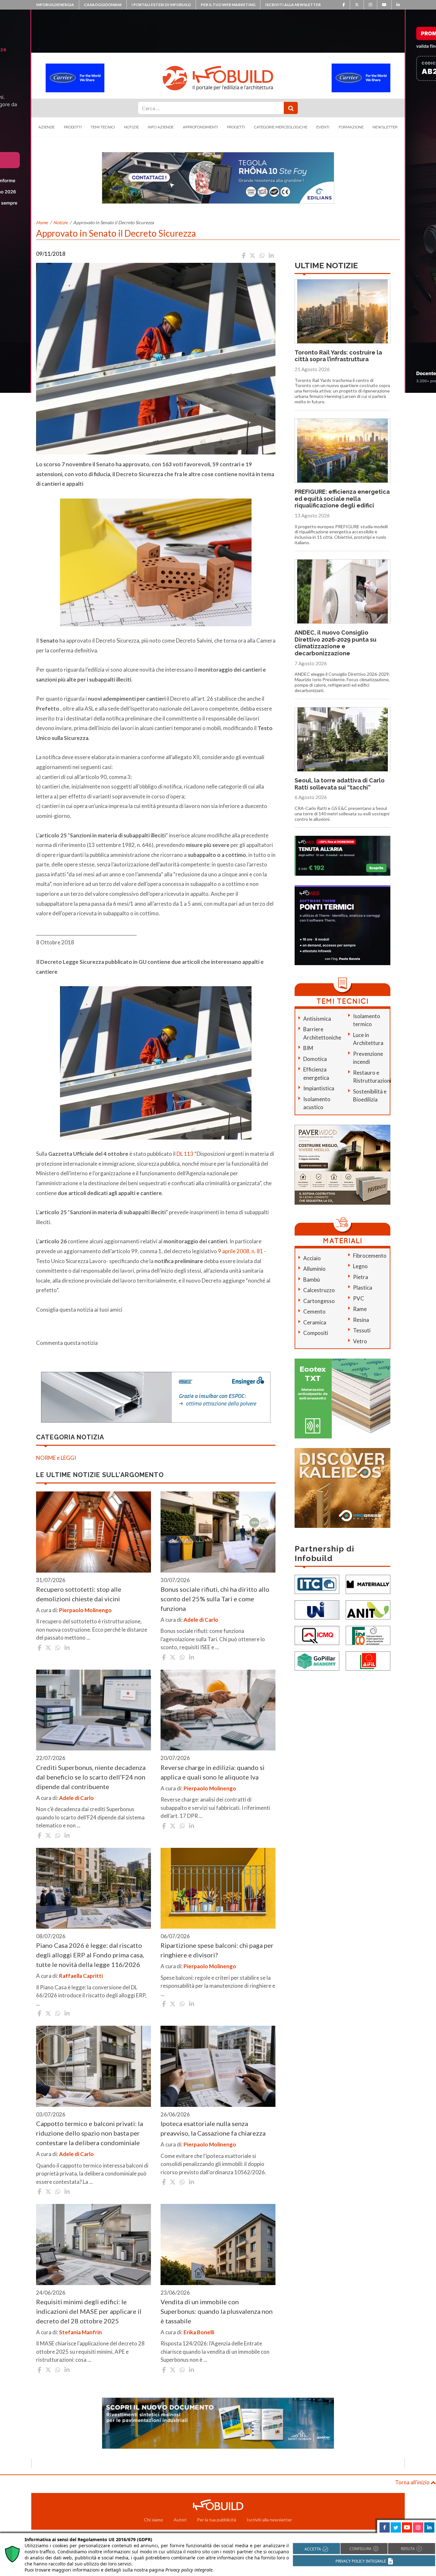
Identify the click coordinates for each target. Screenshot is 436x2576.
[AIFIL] (368, 1661)
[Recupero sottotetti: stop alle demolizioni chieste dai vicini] (94, 1532)
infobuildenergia (55, 5)
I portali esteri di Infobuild (161, 5)
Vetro (360, 1341)
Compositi (316, 1333)
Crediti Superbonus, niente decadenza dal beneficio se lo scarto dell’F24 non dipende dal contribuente (91, 1777)
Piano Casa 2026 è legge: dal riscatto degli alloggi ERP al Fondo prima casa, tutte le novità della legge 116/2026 (90, 1955)
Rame (360, 1309)
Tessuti (362, 1330)
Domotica (315, 1059)
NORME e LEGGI (56, 1458)
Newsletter (385, 127)
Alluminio (314, 1269)
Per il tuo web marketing (228, 5)
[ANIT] (368, 1609)
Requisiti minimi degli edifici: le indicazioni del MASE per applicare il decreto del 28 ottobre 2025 (89, 2311)
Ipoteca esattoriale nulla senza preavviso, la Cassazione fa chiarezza (213, 2128)
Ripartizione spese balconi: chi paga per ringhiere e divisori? (217, 1950)
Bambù (312, 1280)
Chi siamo (154, 2520)
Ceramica (315, 1322)
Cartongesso (319, 1301)
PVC (359, 1298)
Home (42, 222)
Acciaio (312, 1258)
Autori (180, 2520)
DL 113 (185, 1154)
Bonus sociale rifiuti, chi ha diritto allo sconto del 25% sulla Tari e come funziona (215, 1599)
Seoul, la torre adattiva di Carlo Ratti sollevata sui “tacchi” (340, 784)
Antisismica (317, 1019)
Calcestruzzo (319, 1290)
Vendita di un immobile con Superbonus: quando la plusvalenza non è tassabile (217, 2311)
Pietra (361, 1277)
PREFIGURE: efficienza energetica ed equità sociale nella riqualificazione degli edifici (342, 499)
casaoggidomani (103, 5)
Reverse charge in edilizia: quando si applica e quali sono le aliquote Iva (213, 1772)
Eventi (323, 127)
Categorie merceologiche (281, 127)
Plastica (363, 1288)
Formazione (351, 127)
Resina (361, 1320)
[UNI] (317, 1609)
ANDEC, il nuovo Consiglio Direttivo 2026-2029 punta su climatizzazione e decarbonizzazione (335, 643)
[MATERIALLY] (368, 1584)
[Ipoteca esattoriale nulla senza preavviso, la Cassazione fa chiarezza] (218, 2066)
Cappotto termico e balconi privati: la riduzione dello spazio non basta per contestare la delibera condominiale (90, 2133)
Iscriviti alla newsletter (293, 5)
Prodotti (73, 127)
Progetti (236, 127)
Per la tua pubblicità (217, 2520)
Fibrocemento (370, 1256)
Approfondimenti (200, 127)
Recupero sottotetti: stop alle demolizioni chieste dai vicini (79, 1594)
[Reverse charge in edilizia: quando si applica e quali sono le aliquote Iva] (218, 1710)
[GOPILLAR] (317, 1661)
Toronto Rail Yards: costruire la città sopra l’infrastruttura (338, 356)
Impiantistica (319, 1088)
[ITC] (317, 1584)
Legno (360, 1266)
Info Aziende (161, 127)
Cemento (314, 1311)
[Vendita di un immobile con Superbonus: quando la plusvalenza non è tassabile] (218, 2244)
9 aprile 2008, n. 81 (241, 1251)
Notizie (132, 127)
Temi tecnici (103, 127)
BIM (308, 1048)
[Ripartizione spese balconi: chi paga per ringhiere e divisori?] (218, 1888)
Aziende (46, 127)
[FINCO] (368, 1635)
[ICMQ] (317, 1635)
